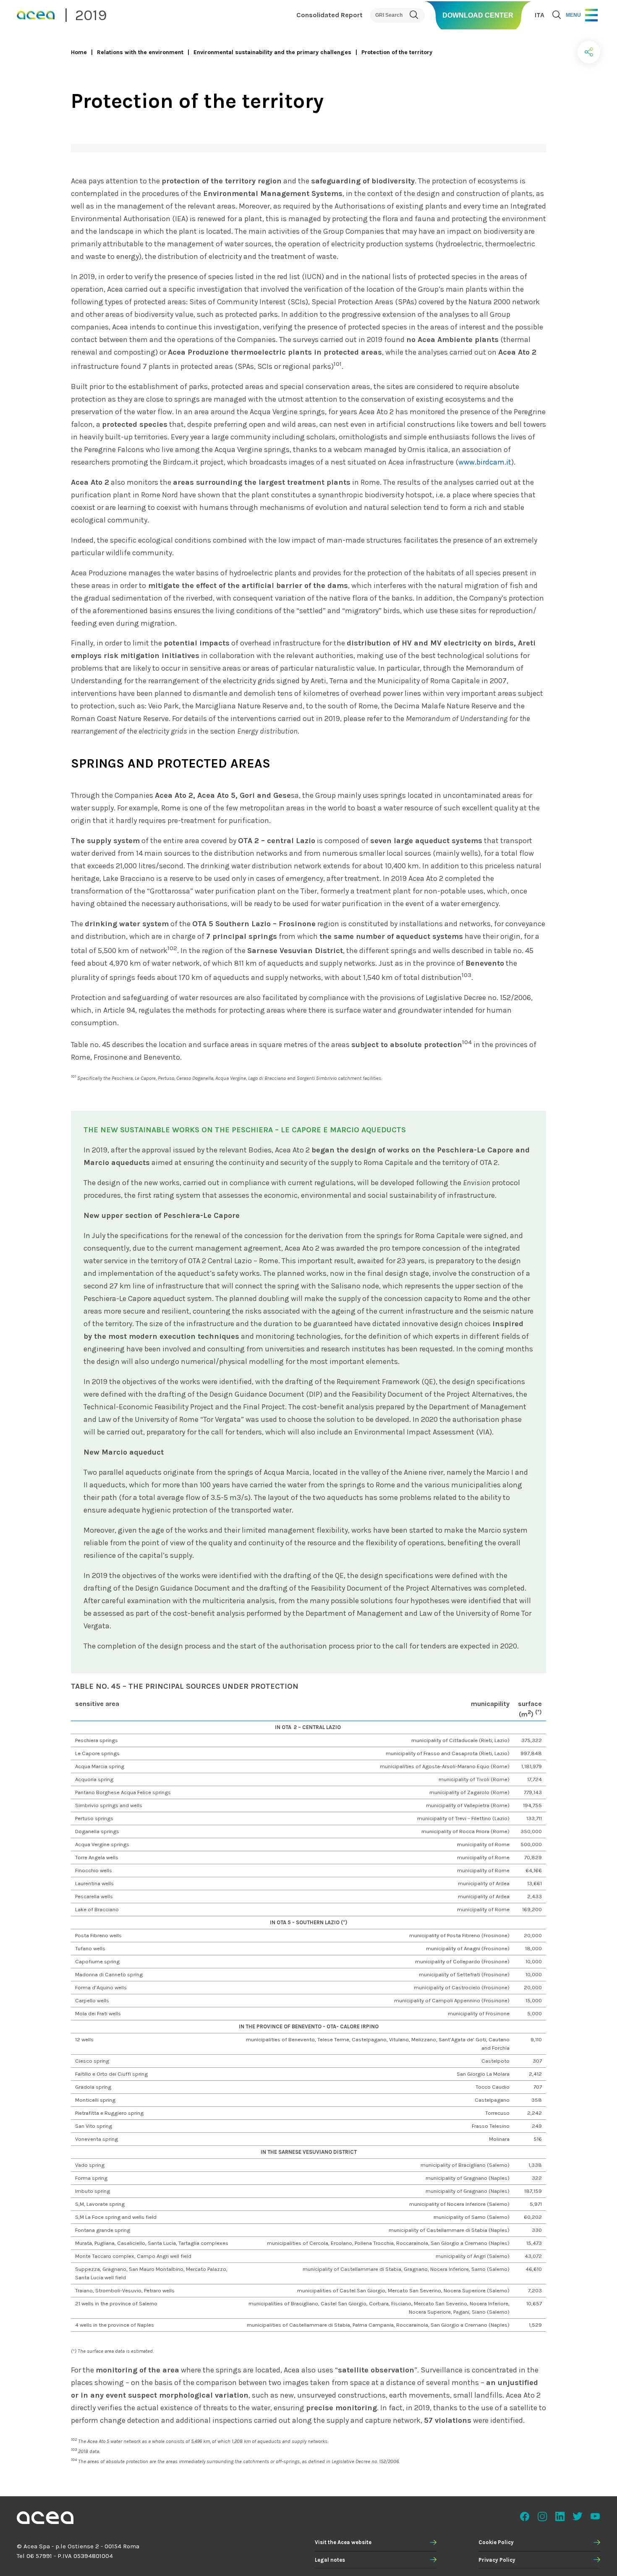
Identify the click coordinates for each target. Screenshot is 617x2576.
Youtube (595, 2516)
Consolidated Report (329, 15)
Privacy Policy (497, 2560)
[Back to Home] (45, 2519)
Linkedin (560, 2516)
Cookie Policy (496, 2542)
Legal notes (330, 2560)
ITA (540, 15)
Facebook (525, 2516)
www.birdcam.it (485, 462)
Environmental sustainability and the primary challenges (272, 52)
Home (79, 52)
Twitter (578, 2516)
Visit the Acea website (343, 2542)
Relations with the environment (140, 52)
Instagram (542, 2516)
